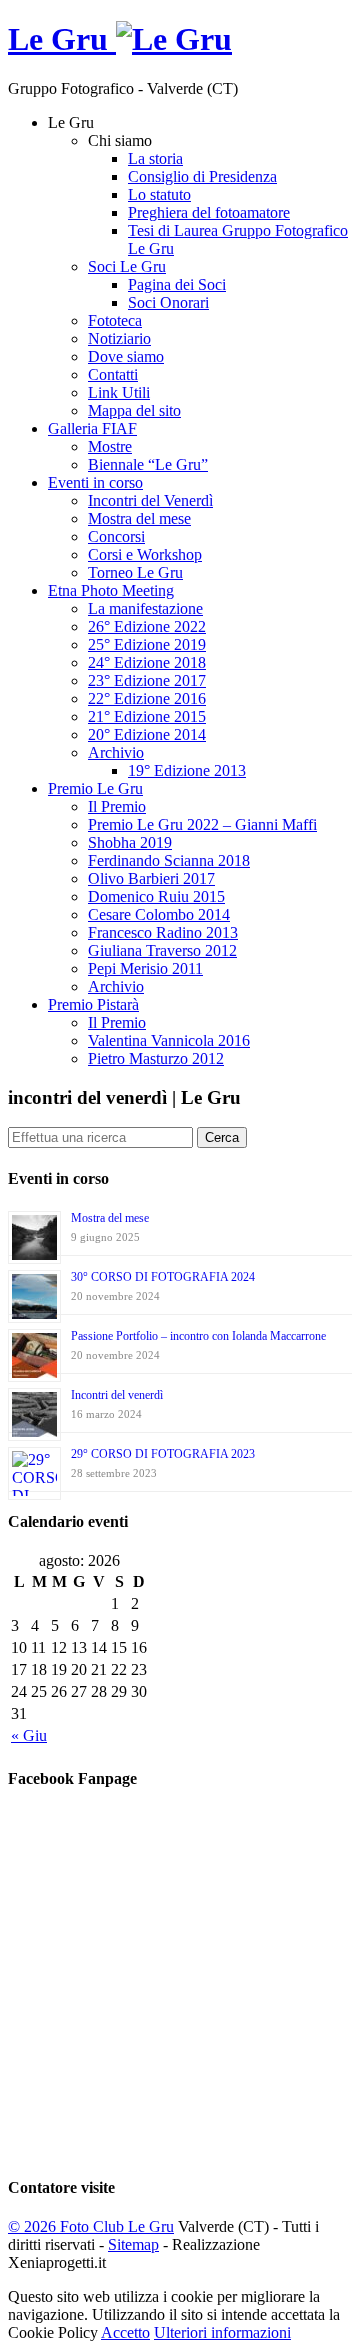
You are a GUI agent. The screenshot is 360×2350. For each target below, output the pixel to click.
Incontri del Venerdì (150, 500)
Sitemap (133, 2244)
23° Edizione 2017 (147, 680)
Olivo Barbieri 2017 (151, 878)
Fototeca (115, 320)
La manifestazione (145, 608)
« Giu (29, 1735)
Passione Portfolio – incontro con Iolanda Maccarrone (198, 1336)
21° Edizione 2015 (147, 716)
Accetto (125, 2332)
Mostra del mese (139, 518)
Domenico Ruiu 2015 (156, 896)
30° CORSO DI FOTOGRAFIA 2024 (163, 1277)
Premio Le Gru (95, 788)
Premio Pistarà (93, 1004)
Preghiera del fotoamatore (209, 212)
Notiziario (119, 338)
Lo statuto (159, 194)
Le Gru (62, 39)
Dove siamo (126, 356)
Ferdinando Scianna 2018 (169, 860)
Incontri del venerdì (117, 1395)
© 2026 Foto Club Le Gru (91, 2226)
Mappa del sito (134, 410)
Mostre (110, 446)
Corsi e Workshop (145, 554)
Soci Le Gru (127, 266)
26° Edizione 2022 (147, 626)
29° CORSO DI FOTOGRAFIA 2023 (163, 1454)
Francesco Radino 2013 (163, 932)
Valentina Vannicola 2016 (169, 1040)
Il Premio (117, 806)
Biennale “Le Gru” (148, 464)
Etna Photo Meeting (111, 590)
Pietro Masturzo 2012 (156, 1058)
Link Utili (119, 392)
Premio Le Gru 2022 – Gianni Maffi (202, 824)
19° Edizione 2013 (187, 770)
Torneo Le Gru (135, 572)
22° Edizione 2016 (147, 698)
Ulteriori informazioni (222, 2332)
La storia (155, 158)
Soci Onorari (168, 302)
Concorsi (116, 536)
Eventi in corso (95, 482)
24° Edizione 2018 (147, 662)
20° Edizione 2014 (147, 734)
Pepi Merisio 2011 (145, 968)
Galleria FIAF (92, 428)
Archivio (116, 752)
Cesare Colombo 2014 (159, 914)
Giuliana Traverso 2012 (162, 950)
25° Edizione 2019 (147, 644)
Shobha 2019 (130, 842)
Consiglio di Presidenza (202, 176)
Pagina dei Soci (177, 284)
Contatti (113, 374)
